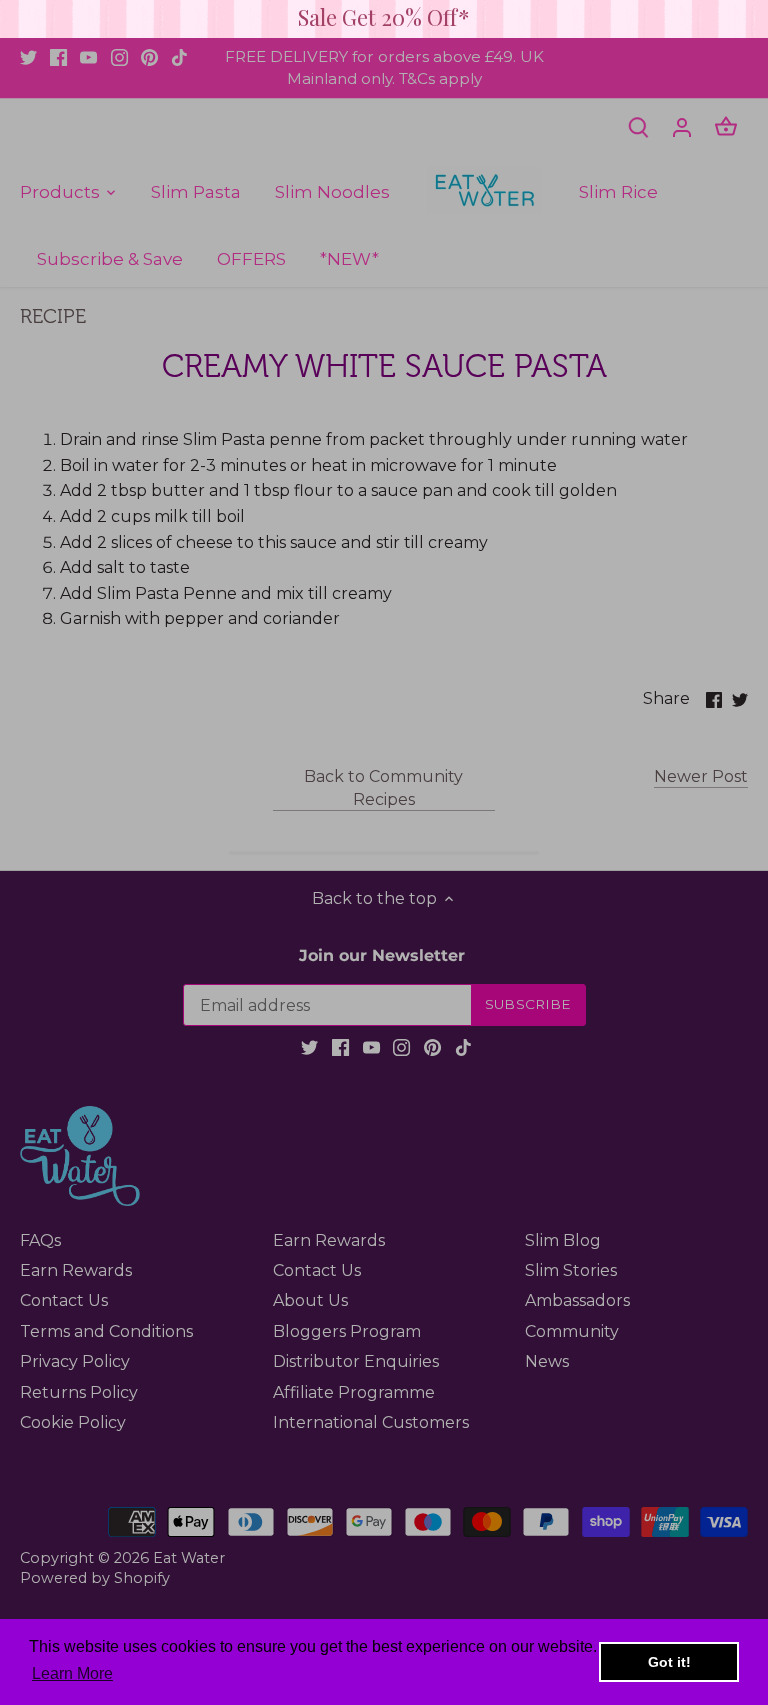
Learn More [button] (72, 1673)
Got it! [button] (669, 1662)
